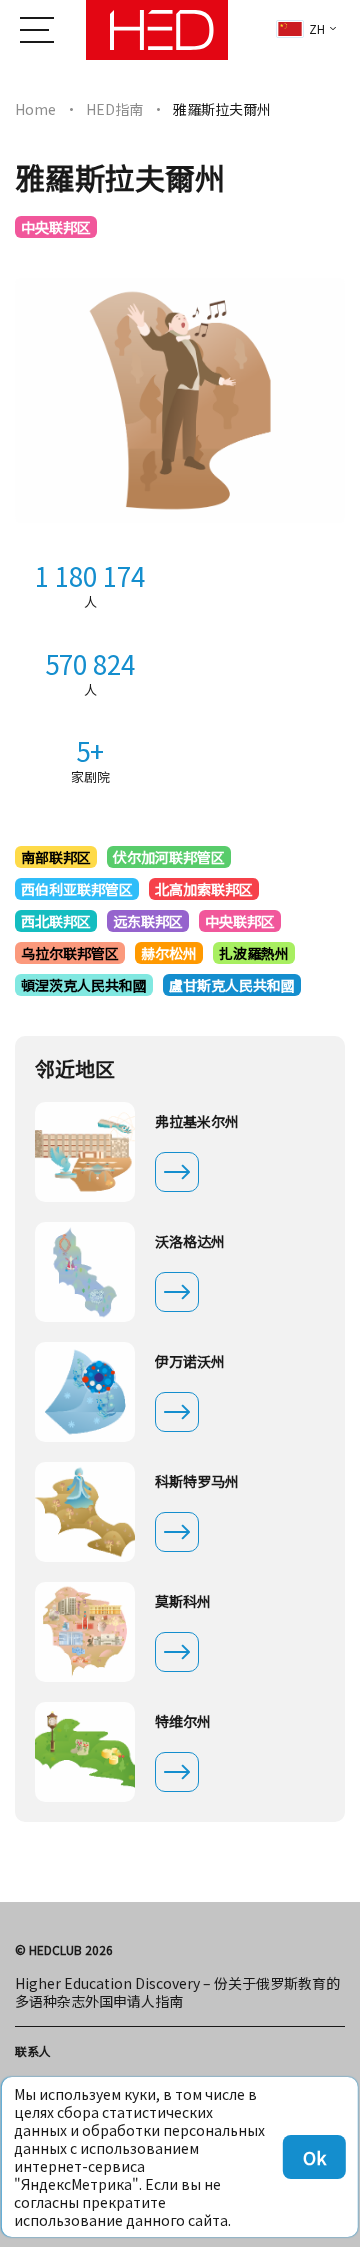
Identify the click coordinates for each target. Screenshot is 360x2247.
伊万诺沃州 (190, 1361)
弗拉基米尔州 (197, 1121)
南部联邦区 (56, 857)
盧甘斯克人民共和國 (232, 985)
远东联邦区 (148, 921)
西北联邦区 (56, 921)
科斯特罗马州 (197, 1481)
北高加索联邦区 (204, 889)
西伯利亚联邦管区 (77, 889)
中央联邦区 (56, 227)
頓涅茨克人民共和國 (84, 985)
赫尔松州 (169, 953)
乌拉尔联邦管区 (70, 953)
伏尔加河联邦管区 (169, 857)
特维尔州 (183, 1721)
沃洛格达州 (190, 1241)
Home (35, 109)
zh (317, 28)
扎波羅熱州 (254, 953)
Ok (314, 2157)
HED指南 (114, 109)
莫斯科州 (183, 1601)
